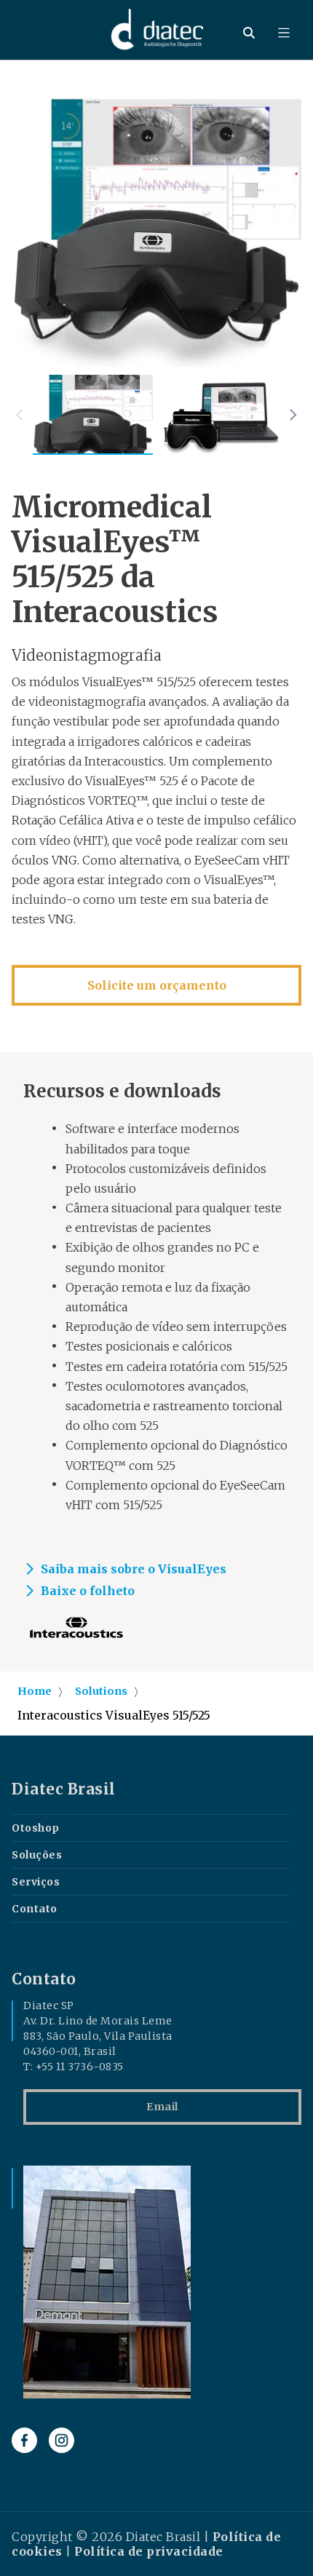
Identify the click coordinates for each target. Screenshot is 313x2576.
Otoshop (36, 1828)
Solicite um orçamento (157, 985)
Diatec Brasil (64, 1789)
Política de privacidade (149, 2551)
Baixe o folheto (88, 1591)
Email (162, 2107)
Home (35, 1691)
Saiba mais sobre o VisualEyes (134, 1569)
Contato (35, 1909)
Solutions (101, 1691)
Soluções (37, 1855)
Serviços (36, 1882)
